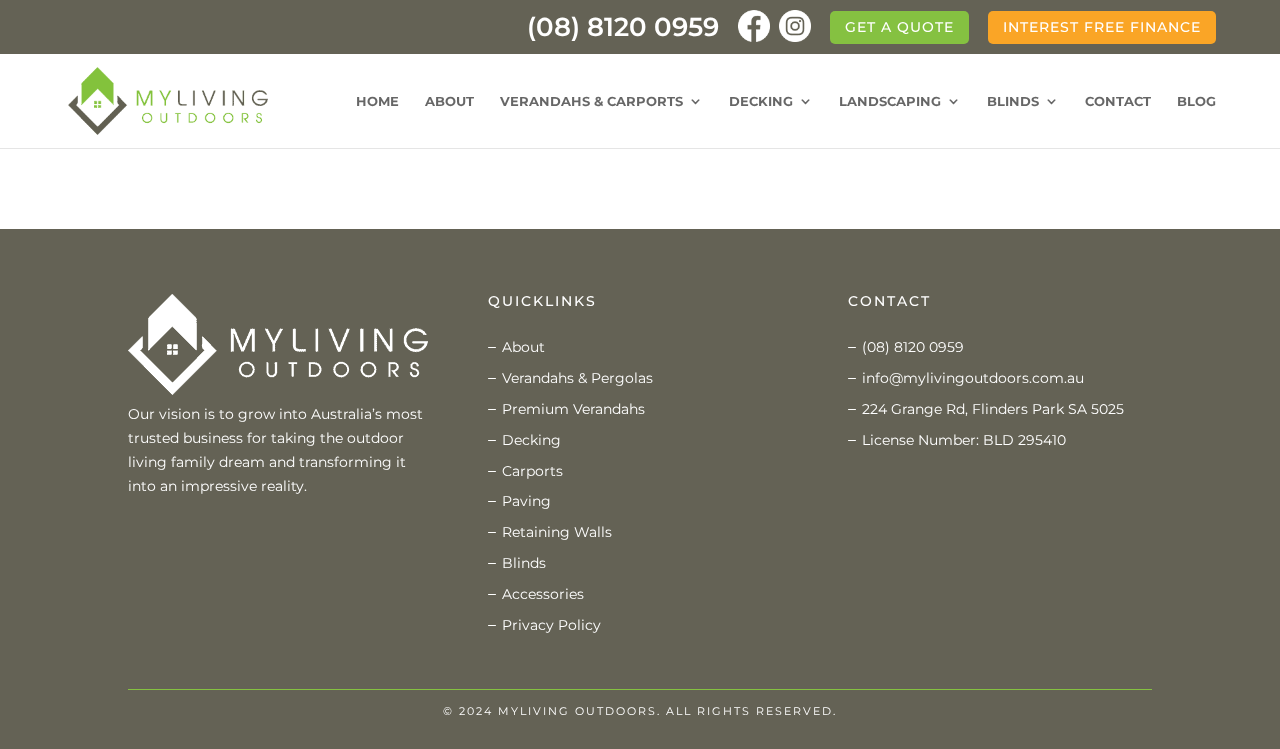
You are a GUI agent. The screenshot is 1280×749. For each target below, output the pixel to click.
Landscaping (890, 101)
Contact (1118, 101)
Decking (761, 101)
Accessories (543, 594)
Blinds (1013, 101)
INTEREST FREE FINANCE (1102, 27)
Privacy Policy (551, 625)
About (449, 101)
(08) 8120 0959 (623, 32)
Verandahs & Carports (591, 101)
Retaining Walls (557, 532)
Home (377, 101)
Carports (532, 471)
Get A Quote (899, 27)
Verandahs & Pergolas (577, 378)
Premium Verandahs (573, 409)
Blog (1196, 101)
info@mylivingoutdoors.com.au (973, 378)
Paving (526, 501)
